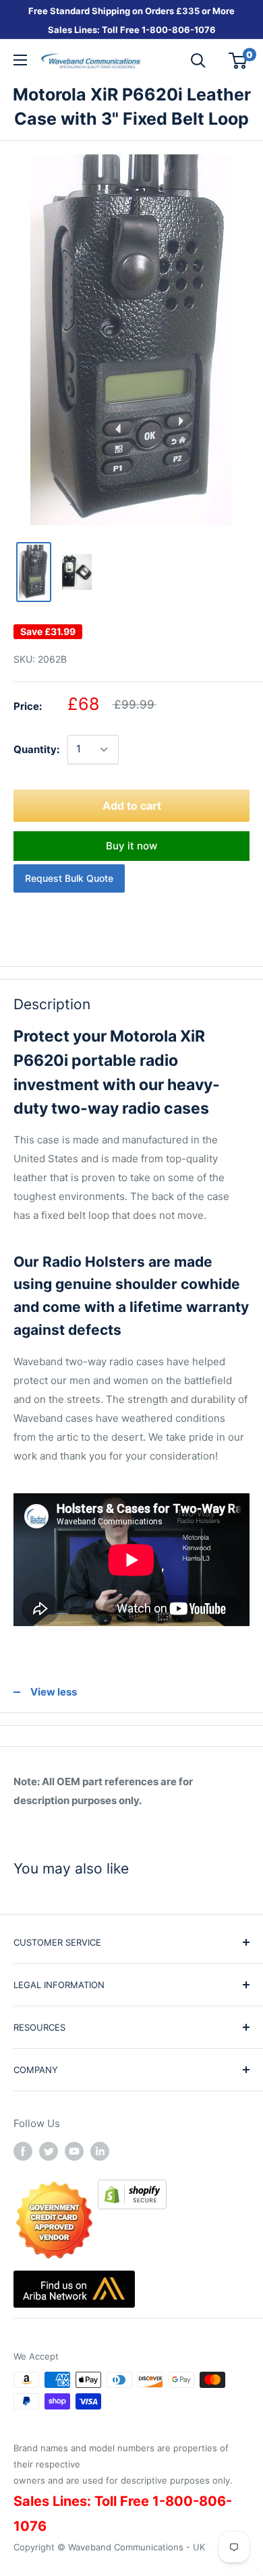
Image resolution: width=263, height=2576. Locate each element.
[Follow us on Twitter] (49, 2151)
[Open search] (198, 61)
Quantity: (36, 749)
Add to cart (132, 806)
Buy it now (131, 846)
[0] (238, 61)
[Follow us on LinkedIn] (100, 2151)
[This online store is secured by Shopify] (132, 2189)
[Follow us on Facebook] (23, 2151)
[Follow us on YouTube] (74, 2151)
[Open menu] (20, 60)
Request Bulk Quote (69, 878)
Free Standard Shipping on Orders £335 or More (131, 11)
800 (159, 30)
